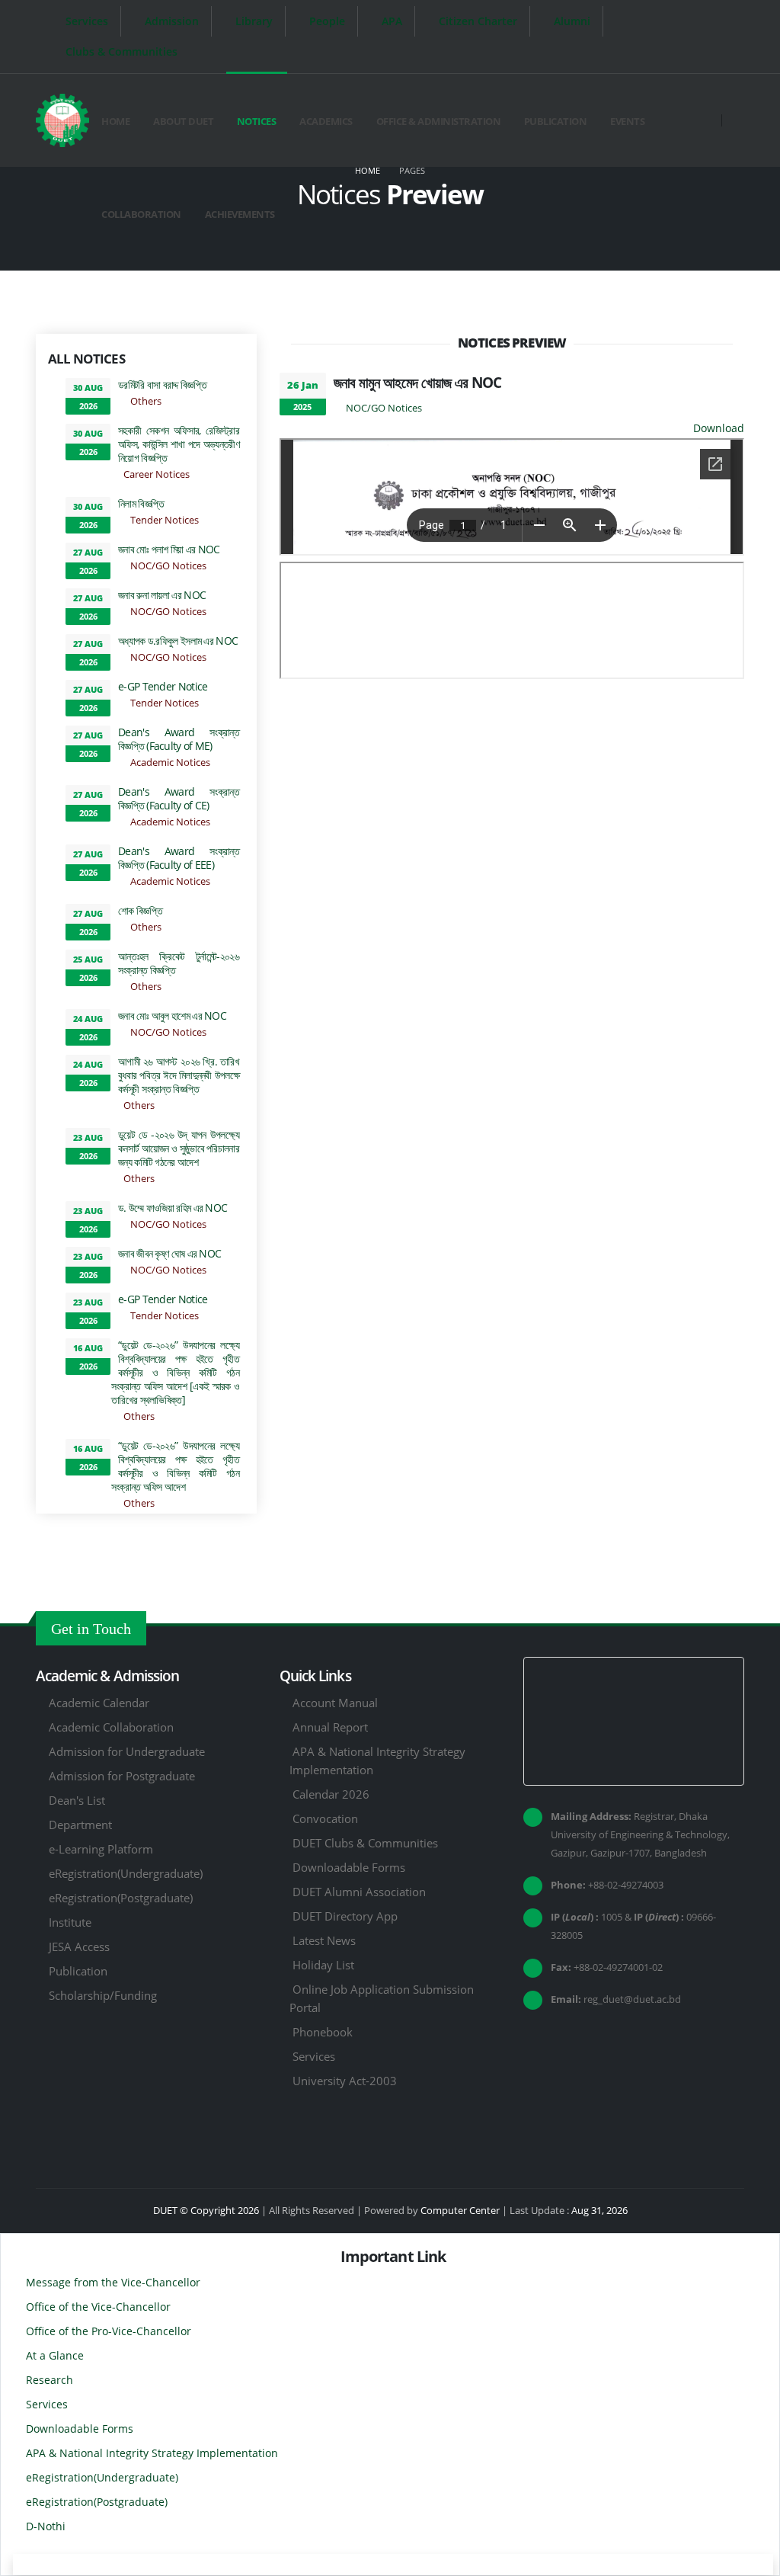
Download (719, 428)
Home (115, 121)
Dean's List (77, 1800)
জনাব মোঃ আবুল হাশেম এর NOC (172, 1016)
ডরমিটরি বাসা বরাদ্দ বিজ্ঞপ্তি (162, 384)
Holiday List (323, 1965)
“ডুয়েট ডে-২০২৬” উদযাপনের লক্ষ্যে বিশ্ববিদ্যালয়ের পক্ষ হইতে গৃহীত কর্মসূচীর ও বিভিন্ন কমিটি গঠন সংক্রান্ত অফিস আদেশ (175, 1466)
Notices (257, 121)
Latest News (324, 1940)
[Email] (711, 46)
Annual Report (330, 1727)
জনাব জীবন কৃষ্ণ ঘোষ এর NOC (169, 1253)
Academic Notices (170, 763)
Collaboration (141, 214)
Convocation (325, 1818)
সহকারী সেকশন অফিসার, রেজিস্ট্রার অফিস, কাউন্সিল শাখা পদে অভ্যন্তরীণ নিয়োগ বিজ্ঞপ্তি (179, 444)
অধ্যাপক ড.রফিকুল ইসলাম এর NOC (178, 641)
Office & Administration (439, 121)
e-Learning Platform (101, 1849)
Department (80, 1825)
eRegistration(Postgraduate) (121, 1898)
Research (50, 2380)
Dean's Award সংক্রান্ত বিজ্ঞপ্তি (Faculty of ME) (179, 739)
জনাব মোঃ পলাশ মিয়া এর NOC (169, 549)
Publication (556, 121)
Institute (70, 1922)
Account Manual (335, 1703)
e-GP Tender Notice (163, 686)
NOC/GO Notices (168, 566)
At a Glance (55, 2355)
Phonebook (323, 2032)
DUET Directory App (345, 1916)
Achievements (240, 214)
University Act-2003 (345, 2081)
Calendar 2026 (331, 1794)
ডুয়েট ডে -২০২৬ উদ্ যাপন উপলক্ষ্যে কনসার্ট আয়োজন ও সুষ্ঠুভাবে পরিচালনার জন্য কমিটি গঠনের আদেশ (179, 1148)
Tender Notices (165, 520)
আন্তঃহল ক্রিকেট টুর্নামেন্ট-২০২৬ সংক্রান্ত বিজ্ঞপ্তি (179, 963)
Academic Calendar (99, 1703)
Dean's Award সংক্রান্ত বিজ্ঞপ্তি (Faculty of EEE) (179, 858)
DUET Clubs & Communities (365, 1843)
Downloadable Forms (349, 1867)
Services (314, 2056)
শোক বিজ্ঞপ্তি (140, 910)
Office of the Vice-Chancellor (98, 2307)
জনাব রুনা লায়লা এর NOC (162, 595)
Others (146, 401)
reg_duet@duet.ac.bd (632, 1999)
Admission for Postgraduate (122, 1776)
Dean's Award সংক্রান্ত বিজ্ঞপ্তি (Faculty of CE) (179, 798)
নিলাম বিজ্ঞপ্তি (141, 503)
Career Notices (157, 474)
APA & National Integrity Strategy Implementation (152, 2453)
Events (627, 121)
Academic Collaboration (111, 1727)
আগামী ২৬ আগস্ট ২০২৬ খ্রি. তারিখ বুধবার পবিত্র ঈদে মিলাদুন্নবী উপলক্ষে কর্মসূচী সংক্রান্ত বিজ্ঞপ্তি (179, 1075)
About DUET (183, 121)
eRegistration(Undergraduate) (126, 1873)
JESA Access (79, 1946)
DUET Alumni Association (359, 1892)
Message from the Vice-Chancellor (113, 2282)
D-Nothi (46, 2526)
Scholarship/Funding (103, 1995)
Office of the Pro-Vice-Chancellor (109, 2331)
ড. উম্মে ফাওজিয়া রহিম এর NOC (173, 1208)
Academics (326, 121)
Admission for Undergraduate (127, 1751)
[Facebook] (711, 26)
